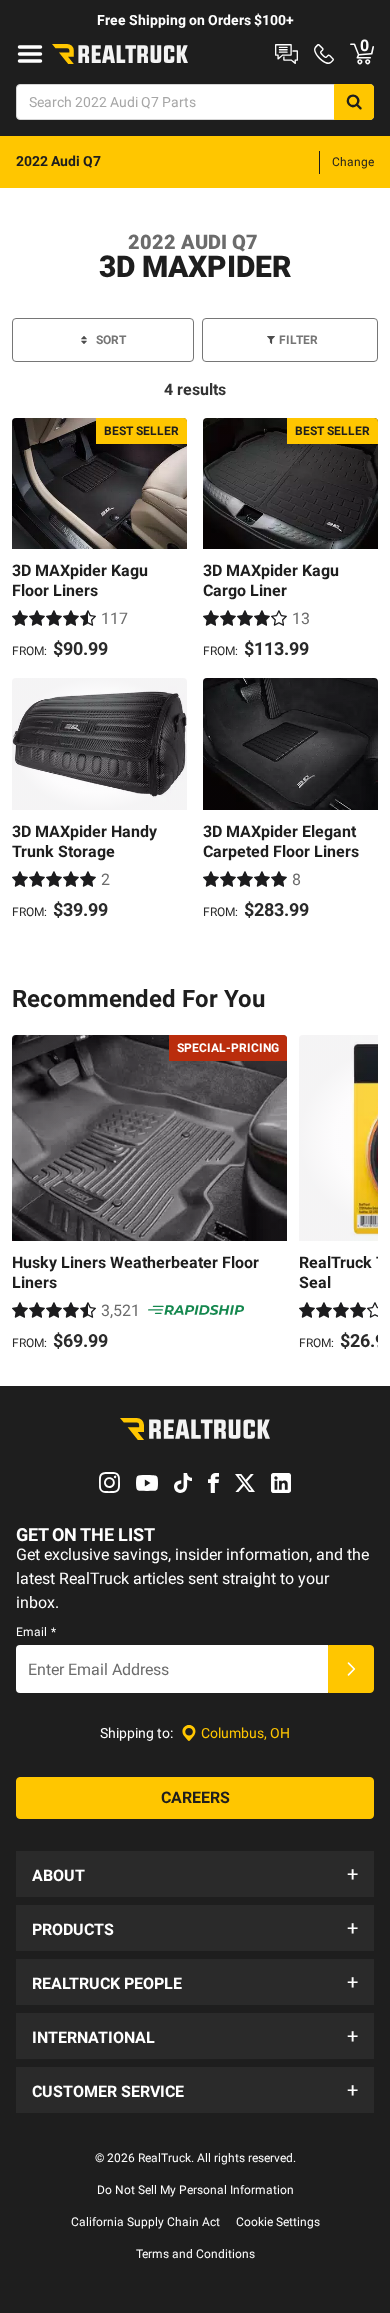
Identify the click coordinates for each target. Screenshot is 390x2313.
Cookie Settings (278, 2222)
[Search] (354, 102)
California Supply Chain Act (145, 2222)
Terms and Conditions (195, 2254)
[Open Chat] (286, 54)
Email (36, 1632)
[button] (195, 1874)
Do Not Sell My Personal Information (195, 2190)
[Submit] (351, 1669)
